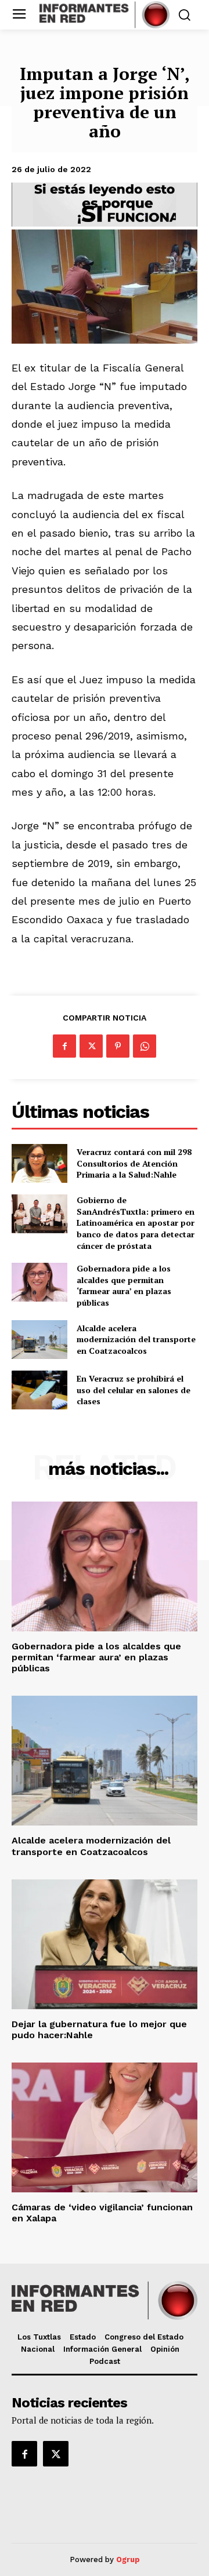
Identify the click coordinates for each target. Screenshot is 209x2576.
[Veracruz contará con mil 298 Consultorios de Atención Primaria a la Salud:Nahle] (39, 1163)
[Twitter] (91, 1046)
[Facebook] (64, 1046)
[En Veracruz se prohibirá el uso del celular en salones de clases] (39, 1390)
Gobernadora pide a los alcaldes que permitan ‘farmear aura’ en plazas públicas (124, 1285)
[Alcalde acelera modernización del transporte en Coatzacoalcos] (39, 1340)
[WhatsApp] (145, 1046)
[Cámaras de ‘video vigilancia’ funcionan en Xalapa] (105, 2127)
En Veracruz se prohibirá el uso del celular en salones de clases (134, 1390)
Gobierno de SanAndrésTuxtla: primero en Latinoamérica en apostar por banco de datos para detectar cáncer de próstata (136, 1223)
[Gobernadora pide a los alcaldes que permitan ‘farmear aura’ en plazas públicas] (39, 1282)
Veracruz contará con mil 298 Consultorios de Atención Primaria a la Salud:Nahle (134, 1163)
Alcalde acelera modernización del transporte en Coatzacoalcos (136, 1339)
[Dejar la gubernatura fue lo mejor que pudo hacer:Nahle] (105, 1944)
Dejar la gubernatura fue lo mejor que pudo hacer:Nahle (99, 2030)
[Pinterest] (118, 1046)
